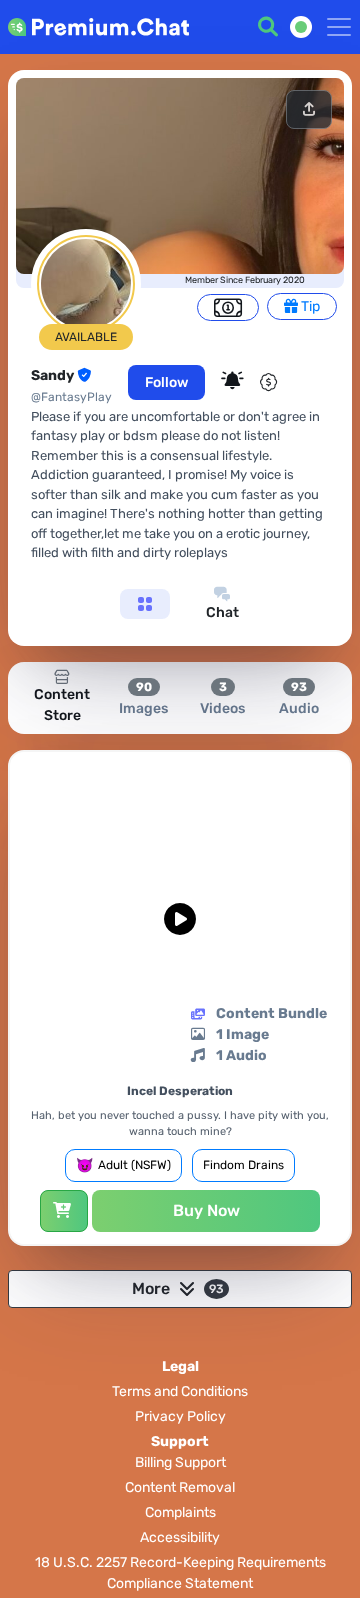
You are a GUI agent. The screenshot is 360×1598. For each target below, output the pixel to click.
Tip (309, 306)
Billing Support (180, 1462)
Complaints (180, 1512)
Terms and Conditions (180, 1391)
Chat (222, 612)
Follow (166, 382)
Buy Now (206, 1210)
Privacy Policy (180, 1416)
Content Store (62, 705)
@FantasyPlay (71, 397)
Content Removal (180, 1487)
